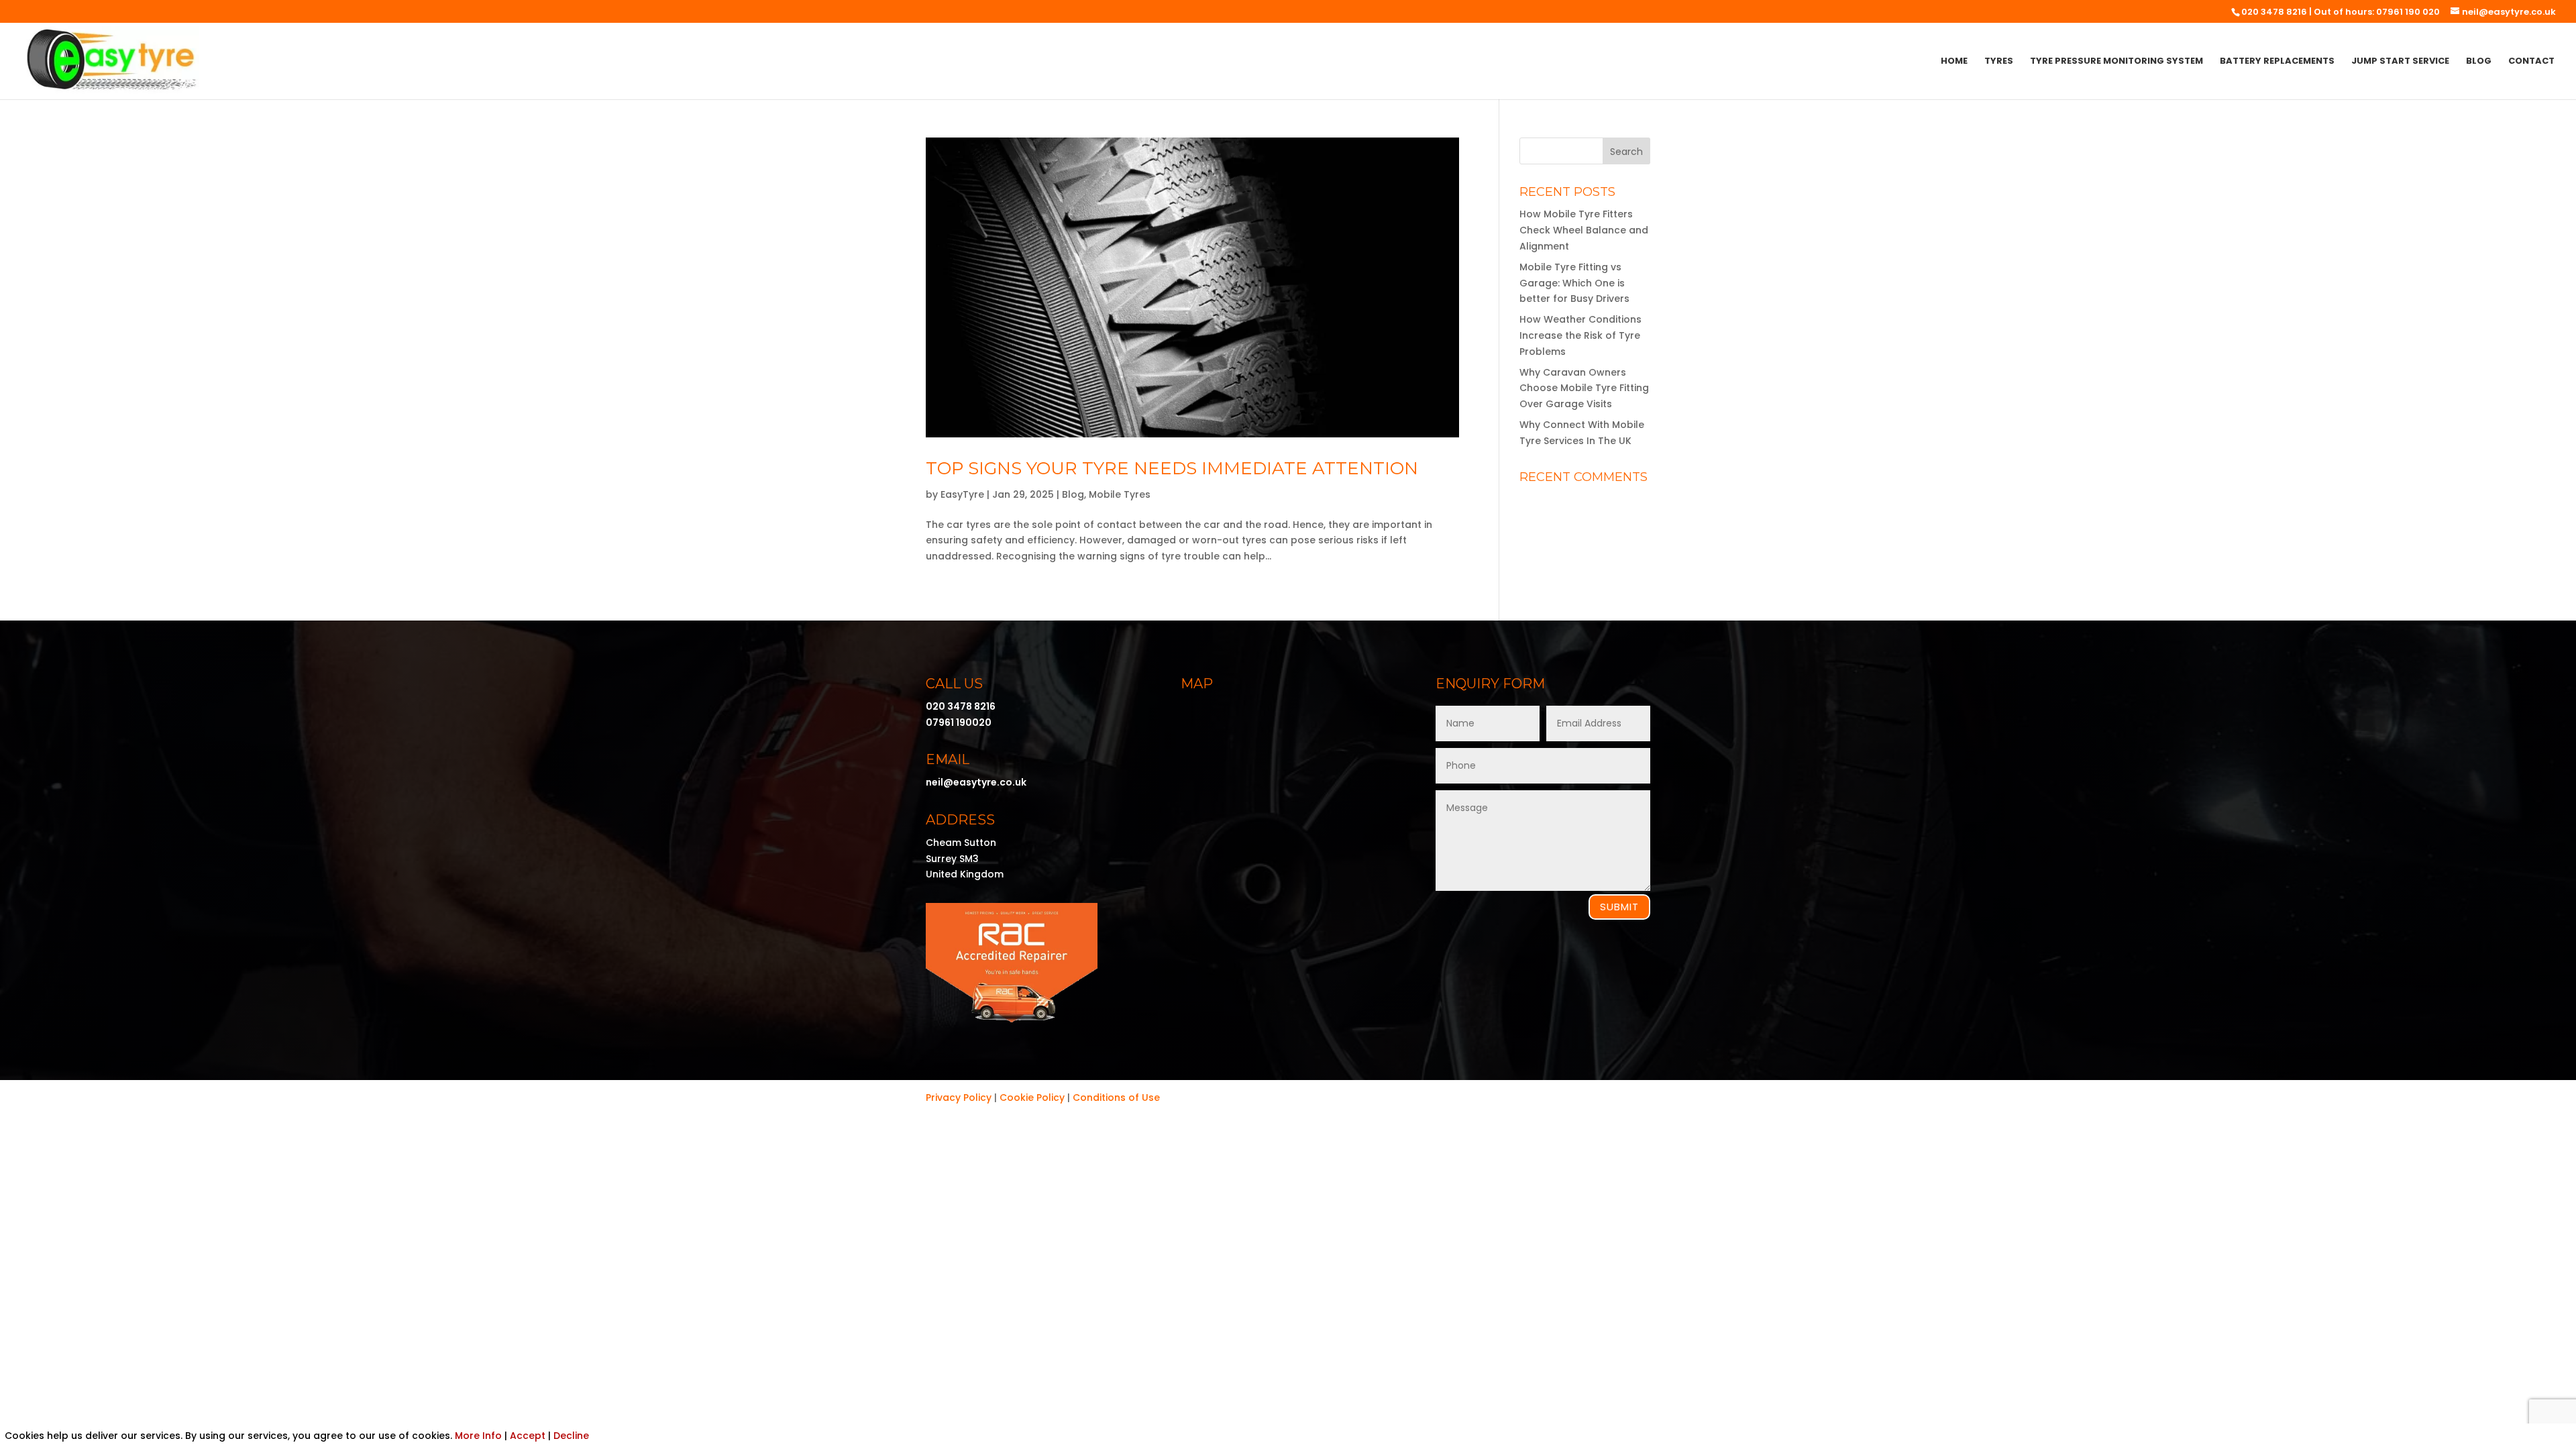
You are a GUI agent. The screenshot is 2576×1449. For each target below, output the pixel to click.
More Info (478, 1436)
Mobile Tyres (1120, 494)
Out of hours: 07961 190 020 (2377, 12)
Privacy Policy (959, 1097)
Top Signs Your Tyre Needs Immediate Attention (1172, 468)
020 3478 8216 (2274, 12)
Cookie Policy (1032, 1097)
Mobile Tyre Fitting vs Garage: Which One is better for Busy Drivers (1574, 283)
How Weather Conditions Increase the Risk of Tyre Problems (1580, 335)
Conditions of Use (1116, 1097)
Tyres (1999, 62)
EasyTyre (962, 494)
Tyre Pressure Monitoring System (2116, 62)
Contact (2531, 62)
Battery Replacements (2277, 62)
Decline (571, 1436)
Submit (1619, 907)
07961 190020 (959, 722)
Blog (2479, 62)
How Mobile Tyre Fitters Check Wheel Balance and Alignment (1584, 230)
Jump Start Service (2400, 62)
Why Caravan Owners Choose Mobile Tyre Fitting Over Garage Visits (1584, 388)
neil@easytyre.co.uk (976, 782)
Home (1954, 62)
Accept (528, 1436)
